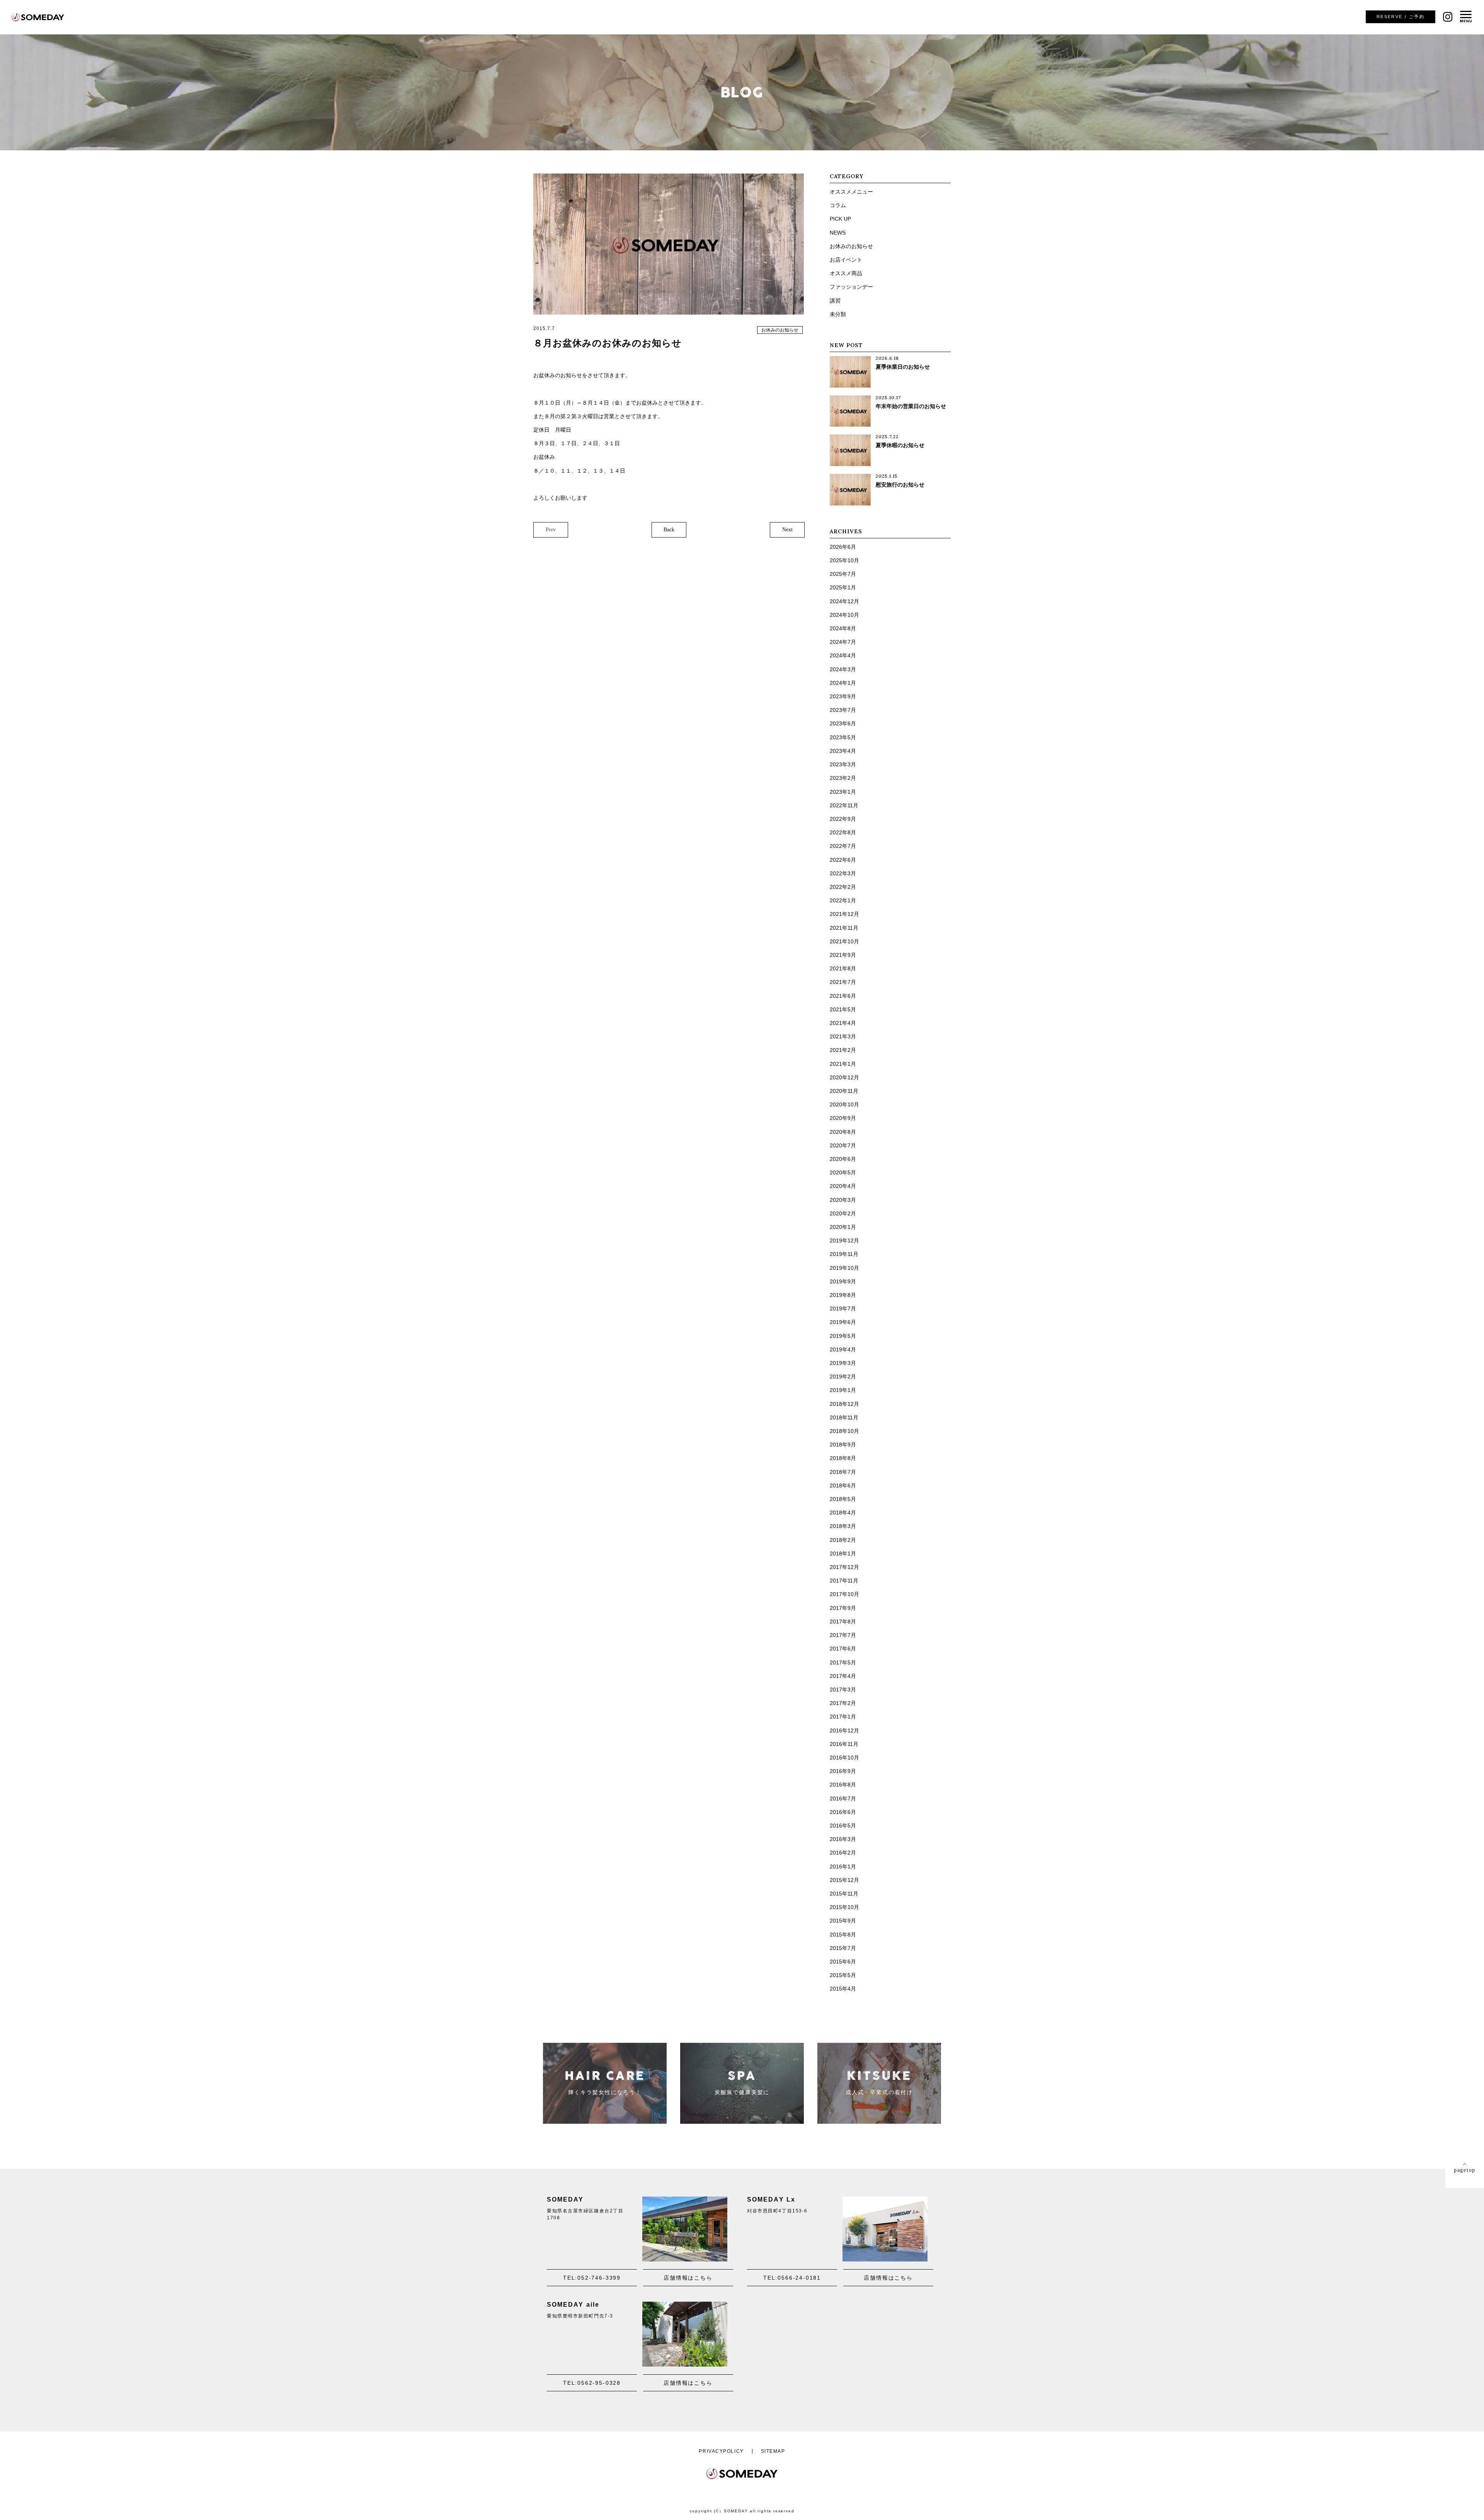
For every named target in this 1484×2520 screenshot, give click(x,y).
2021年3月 (843, 1036)
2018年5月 (843, 1499)
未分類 (838, 314)
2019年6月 (843, 1322)
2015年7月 (843, 1948)
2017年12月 (844, 1567)
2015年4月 (843, 1989)
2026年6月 (843, 547)
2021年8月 (843, 968)
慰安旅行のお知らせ (900, 485)
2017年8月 (843, 1622)
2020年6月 (843, 1159)
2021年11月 (844, 928)
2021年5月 (843, 1009)
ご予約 (1401, 17)
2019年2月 (843, 1377)
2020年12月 (844, 1077)
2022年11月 (844, 805)
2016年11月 (844, 1744)
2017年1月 (843, 1717)
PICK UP (840, 219)
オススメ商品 (846, 273)
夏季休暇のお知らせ (900, 445)
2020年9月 (843, 1118)
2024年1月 (843, 683)
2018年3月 (843, 1526)
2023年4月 (843, 751)
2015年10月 (844, 1907)
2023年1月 (843, 792)
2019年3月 (843, 1363)
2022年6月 (843, 860)
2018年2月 (843, 1540)
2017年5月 (843, 1662)
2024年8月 (843, 628)
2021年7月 (843, 982)
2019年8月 (843, 1295)
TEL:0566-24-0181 (792, 2278)
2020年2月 (843, 1213)
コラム (838, 205)
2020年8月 (843, 1132)
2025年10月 (844, 560)
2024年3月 (843, 669)
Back (669, 530)
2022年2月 (843, 887)
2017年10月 (844, 1594)
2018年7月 (843, 1472)
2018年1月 (843, 1554)
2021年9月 (843, 955)
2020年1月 (843, 1227)
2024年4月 (843, 655)
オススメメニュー (851, 192)
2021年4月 (843, 1023)
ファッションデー (851, 287)
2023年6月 (843, 723)
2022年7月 (843, 846)
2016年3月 (843, 1839)
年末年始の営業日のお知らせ (911, 406)
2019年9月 (843, 1281)
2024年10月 (844, 615)
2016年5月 (843, 1826)
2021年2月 (843, 1050)
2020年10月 (844, 1104)
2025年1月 (843, 587)
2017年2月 (843, 1703)
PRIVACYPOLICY (721, 2451)
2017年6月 (843, 1649)
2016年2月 (843, 1853)
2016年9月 (843, 1771)
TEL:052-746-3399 (592, 2278)
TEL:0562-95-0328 (592, 2383)
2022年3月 (843, 873)
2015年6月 (843, 1962)
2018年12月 (844, 1404)
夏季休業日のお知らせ (903, 367)
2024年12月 (844, 601)
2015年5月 (843, 1975)
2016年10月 (844, 1758)
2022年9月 (843, 819)
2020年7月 (843, 1145)
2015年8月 (843, 1935)
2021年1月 (843, 1064)
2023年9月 (843, 696)
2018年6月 (843, 1485)
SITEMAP (773, 2451)
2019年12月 (844, 1240)
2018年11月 (844, 1417)
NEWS (838, 233)
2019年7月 (843, 1308)
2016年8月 (843, 1785)
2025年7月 (843, 574)
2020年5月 (843, 1172)
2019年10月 (844, 1268)
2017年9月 (843, 1608)
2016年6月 (843, 1812)
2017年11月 (844, 1581)
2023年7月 (843, 710)
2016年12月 (844, 1730)
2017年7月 (843, 1635)
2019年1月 (843, 1390)
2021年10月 (844, 941)
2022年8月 (843, 832)
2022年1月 (843, 900)
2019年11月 (844, 1254)
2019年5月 (843, 1336)
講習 (835, 301)
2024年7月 (843, 642)
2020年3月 (843, 1200)
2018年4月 (843, 1513)
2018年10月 (844, 1431)
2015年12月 (844, 1880)
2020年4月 (843, 1186)
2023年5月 (843, 737)
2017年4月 (843, 1676)
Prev (551, 530)
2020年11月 (844, 1091)
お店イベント (846, 260)
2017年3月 (843, 1690)
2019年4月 (843, 1349)
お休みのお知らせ (780, 330)
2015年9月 (843, 1921)
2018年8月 (843, 1458)
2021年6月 (843, 996)
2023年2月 (843, 778)
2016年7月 (843, 1799)
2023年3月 (843, 764)
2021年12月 (844, 914)
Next (787, 530)
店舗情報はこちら (688, 2278)
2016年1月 (843, 1867)
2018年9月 (843, 1445)
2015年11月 (844, 1894)
